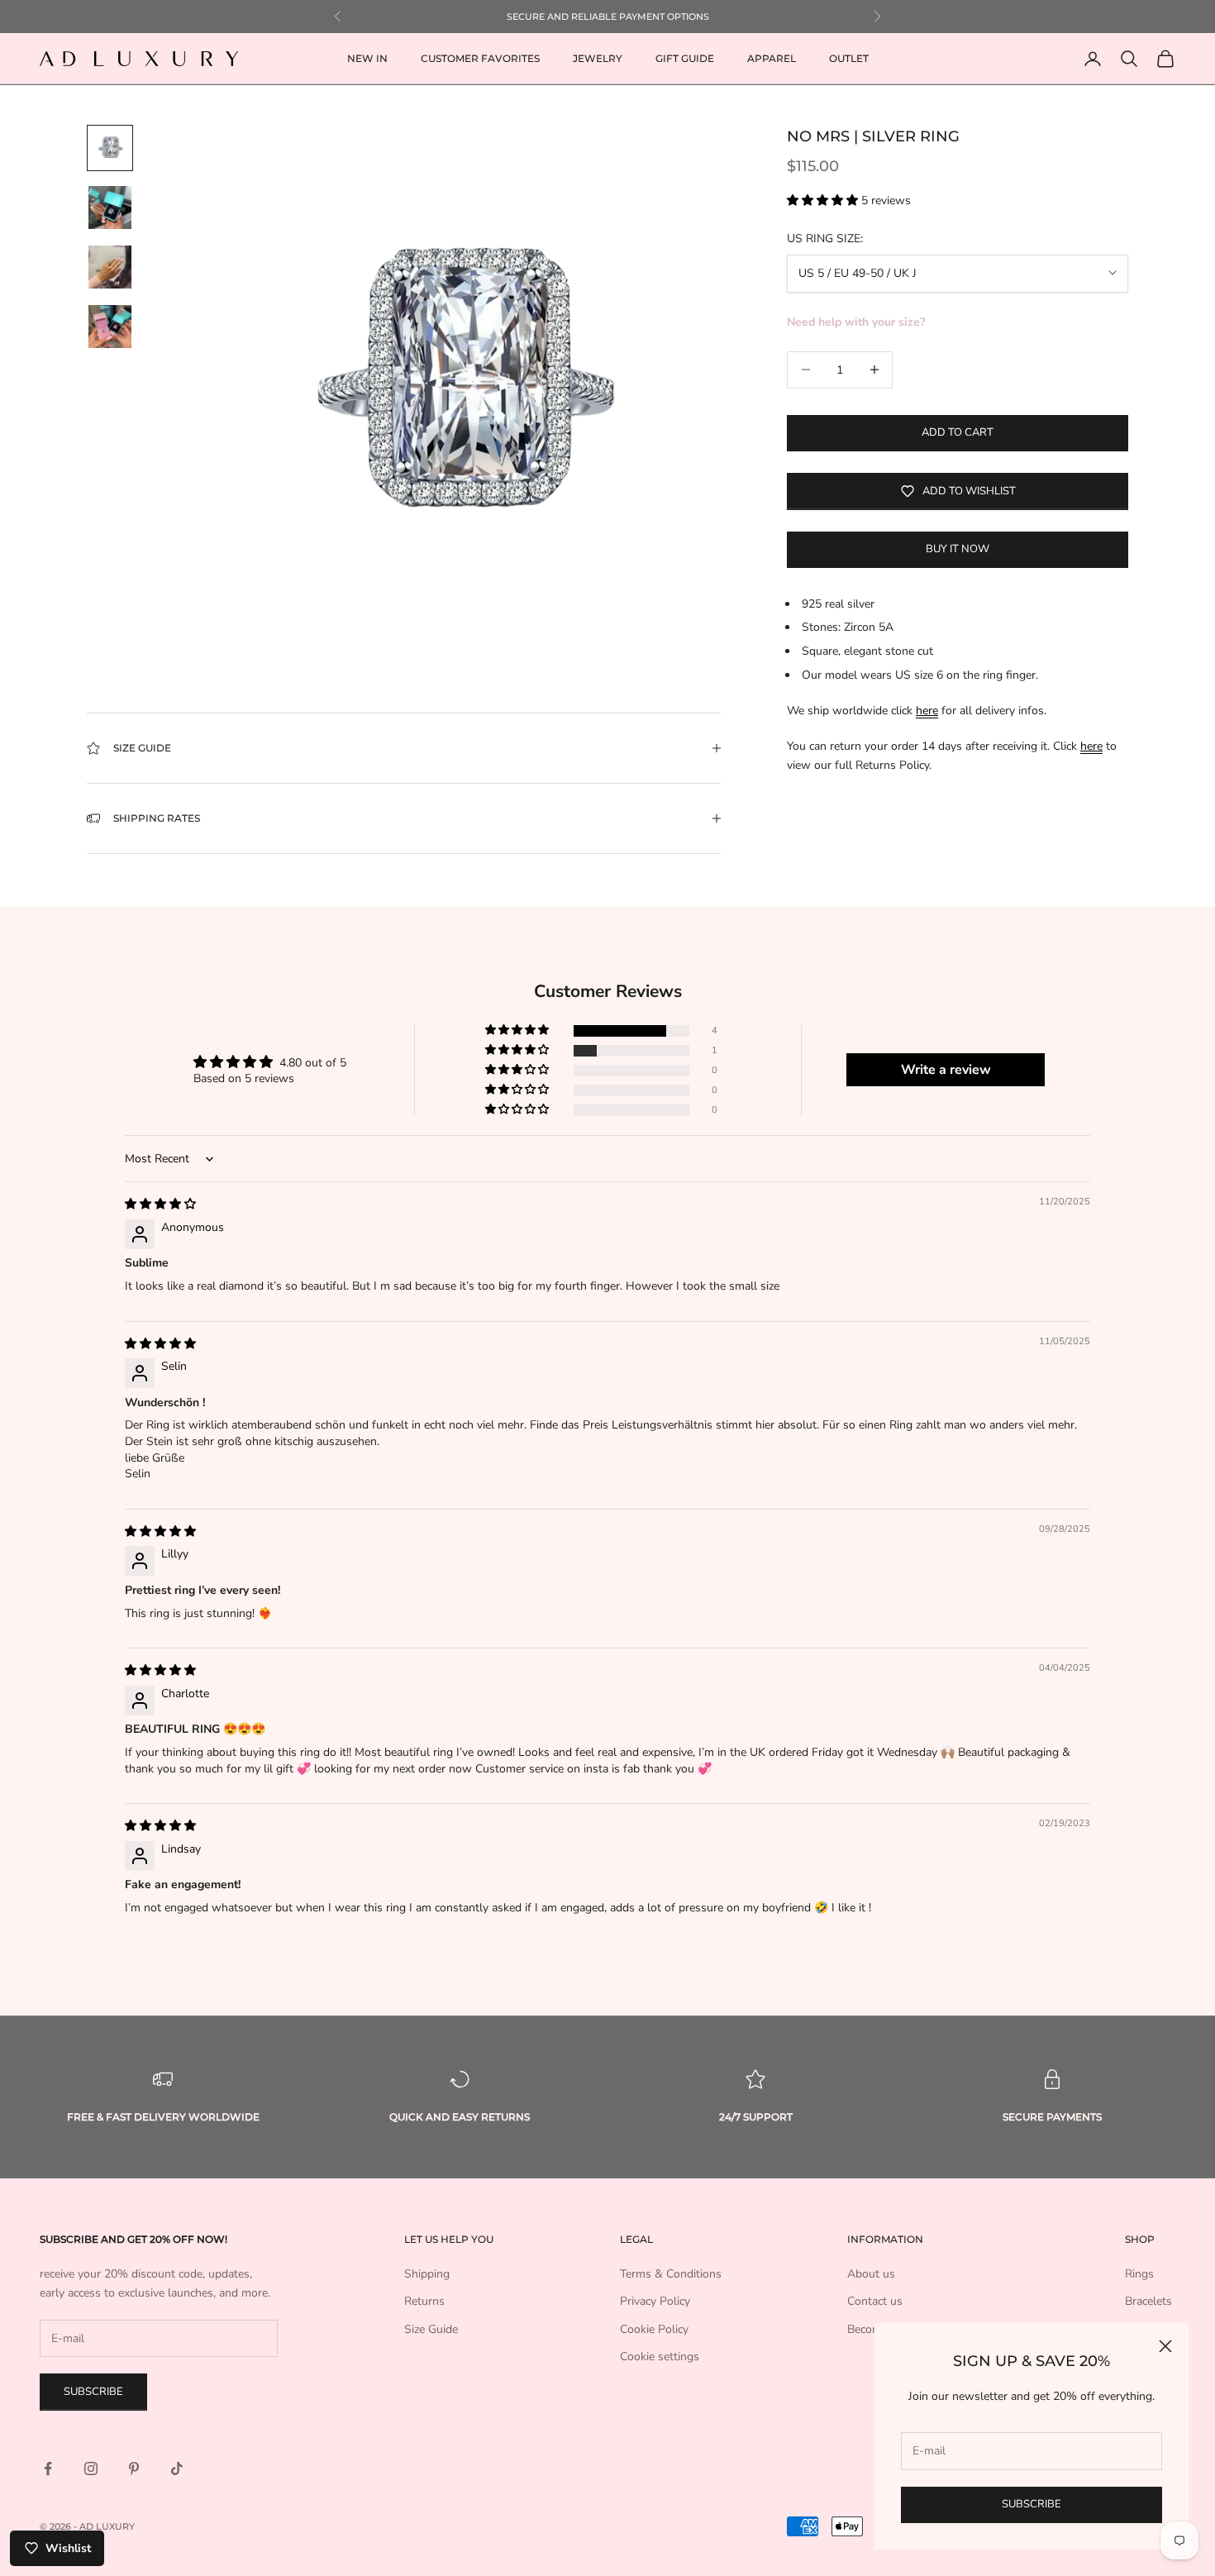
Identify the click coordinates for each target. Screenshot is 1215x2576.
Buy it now (958, 549)
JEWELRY (598, 58)
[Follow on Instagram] (91, 2469)
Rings (1139, 2274)
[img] (160, 1204)
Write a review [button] (946, 1070)
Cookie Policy (654, 2329)
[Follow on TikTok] (177, 2469)
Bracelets (1148, 2301)
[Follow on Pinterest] (134, 2469)
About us (871, 2274)
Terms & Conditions (671, 2274)
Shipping (427, 2274)
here (927, 711)
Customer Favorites (480, 58)
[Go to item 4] (110, 327)
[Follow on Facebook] (48, 2469)
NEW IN (367, 58)
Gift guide (685, 58)
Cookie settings (660, 2357)
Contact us (875, 2301)
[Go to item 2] (110, 208)
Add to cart (958, 432)
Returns (424, 2301)
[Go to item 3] (110, 267)
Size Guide (431, 2329)
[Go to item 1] (110, 148)
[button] (824, 200)
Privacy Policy (655, 2301)
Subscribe (1032, 2504)
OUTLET (849, 58)
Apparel (772, 58)
